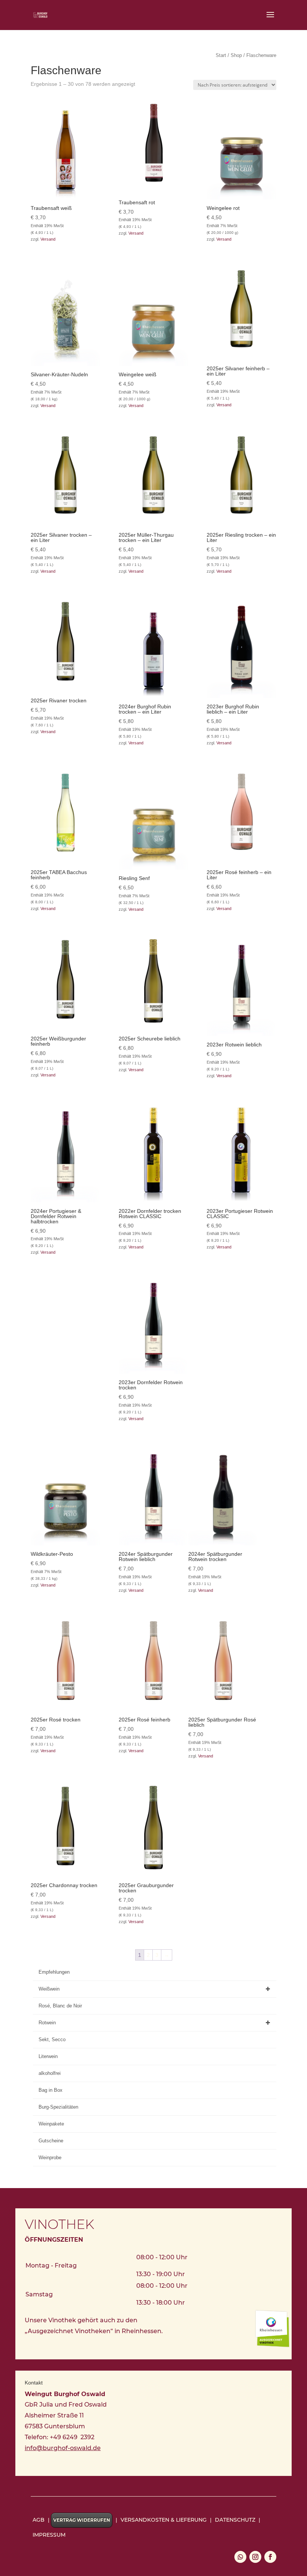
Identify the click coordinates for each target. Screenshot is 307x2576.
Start (221, 55)
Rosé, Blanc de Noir (60, 2006)
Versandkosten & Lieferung (164, 2520)
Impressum (49, 2535)
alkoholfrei (50, 2073)
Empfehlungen (54, 1972)
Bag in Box (51, 2090)
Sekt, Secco (52, 2039)
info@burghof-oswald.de (63, 2448)
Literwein (48, 2056)
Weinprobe (50, 2158)
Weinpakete (51, 2124)
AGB (39, 2520)
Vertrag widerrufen (82, 2520)
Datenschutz (235, 2520)
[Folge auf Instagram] (255, 2557)
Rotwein (47, 2023)
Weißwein (49, 1989)
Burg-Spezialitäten (58, 2107)
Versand (48, 239)
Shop (236, 55)
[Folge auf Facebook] (270, 2557)
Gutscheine (51, 2141)
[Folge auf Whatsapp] (240, 2557)
